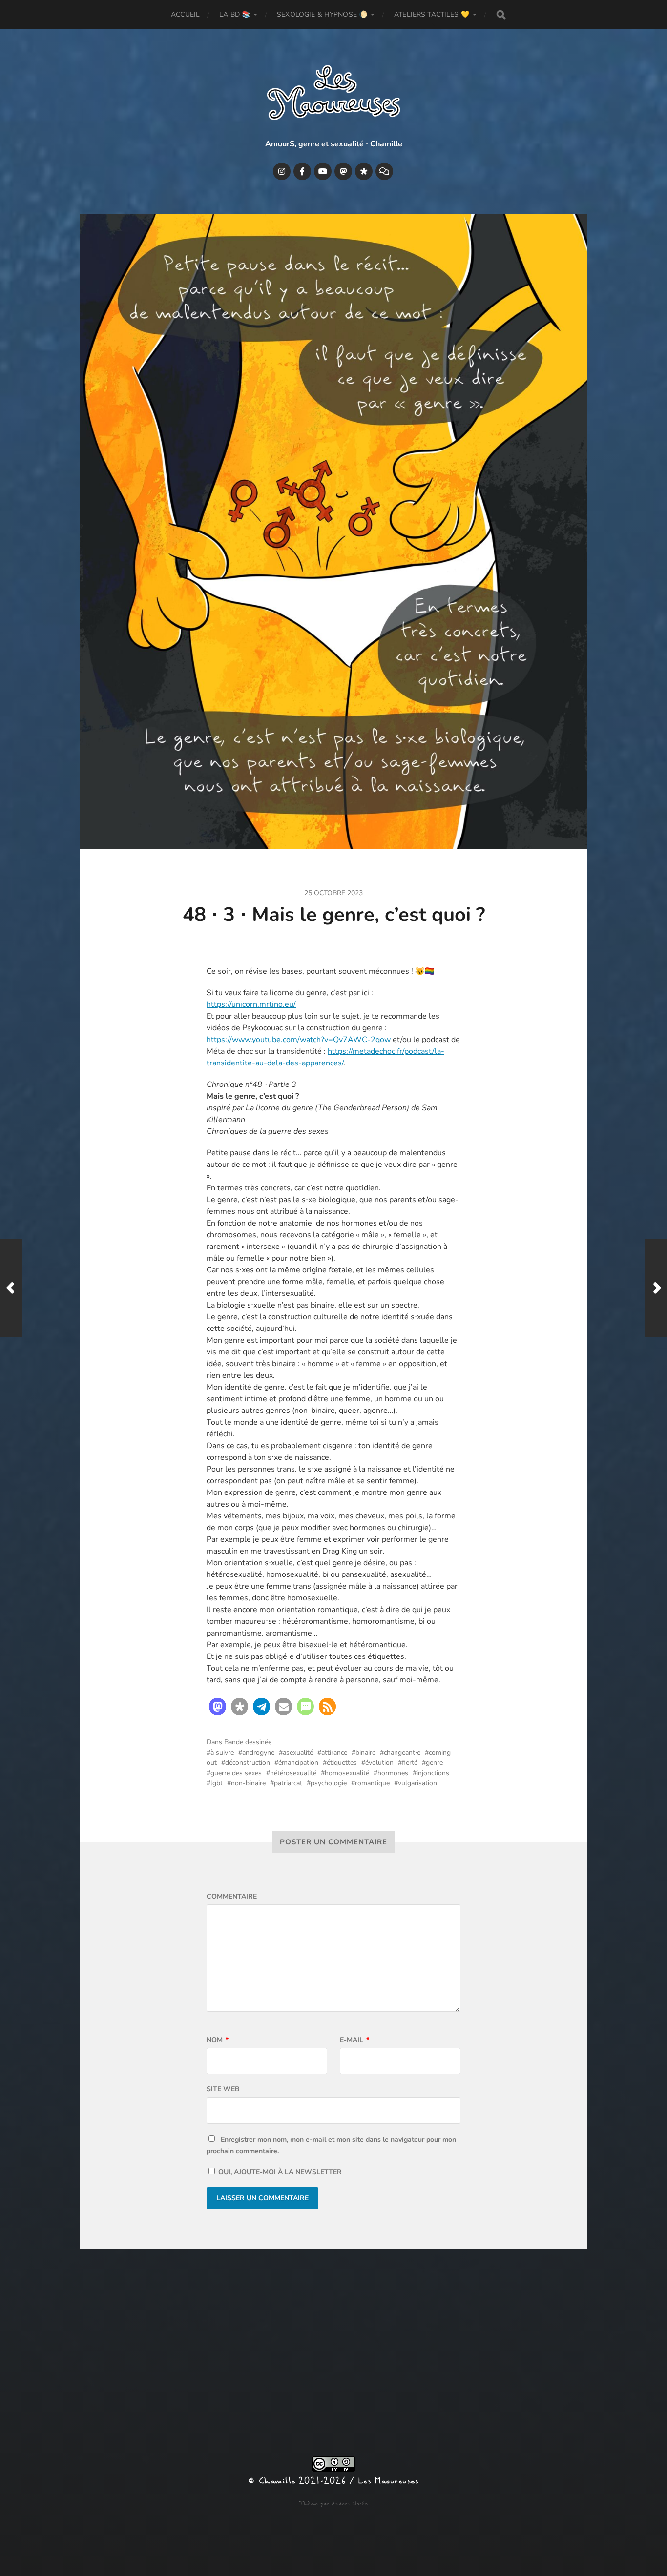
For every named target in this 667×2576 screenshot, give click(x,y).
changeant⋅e (402, 1752)
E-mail (354, 2040)
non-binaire (248, 1783)
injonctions (433, 1773)
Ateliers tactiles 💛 (432, 14)
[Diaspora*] (364, 171)
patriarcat (288, 1783)
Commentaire (232, 1896)
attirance (334, 1752)
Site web (223, 2089)
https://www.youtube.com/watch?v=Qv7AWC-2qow (299, 1040)
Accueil (185, 14)
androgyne (258, 1752)
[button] (218, 1707)
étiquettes (342, 1763)
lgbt (217, 1783)
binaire (365, 1752)
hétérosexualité (293, 1773)
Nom (218, 2040)
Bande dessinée (248, 1742)
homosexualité (347, 1773)
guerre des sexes (236, 1773)
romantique (372, 1783)
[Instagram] (282, 171)
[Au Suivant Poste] (656, 1288)
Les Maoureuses (388, 2481)
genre (434, 1763)
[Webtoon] (384, 171)
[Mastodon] (343, 171)
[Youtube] (323, 171)
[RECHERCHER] (501, 15)
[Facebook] (302, 171)
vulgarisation (417, 1783)
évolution (379, 1763)
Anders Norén (350, 2504)
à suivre (222, 1752)
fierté (410, 1763)
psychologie (329, 1783)
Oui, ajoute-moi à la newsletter (279, 2172)
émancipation (298, 1763)
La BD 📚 (235, 14)
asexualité (298, 1752)
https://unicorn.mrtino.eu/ (251, 1004)
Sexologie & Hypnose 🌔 (322, 14)
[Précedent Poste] (11, 1288)
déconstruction (248, 1763)
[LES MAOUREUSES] (334, 95)
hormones (393, 1773)
